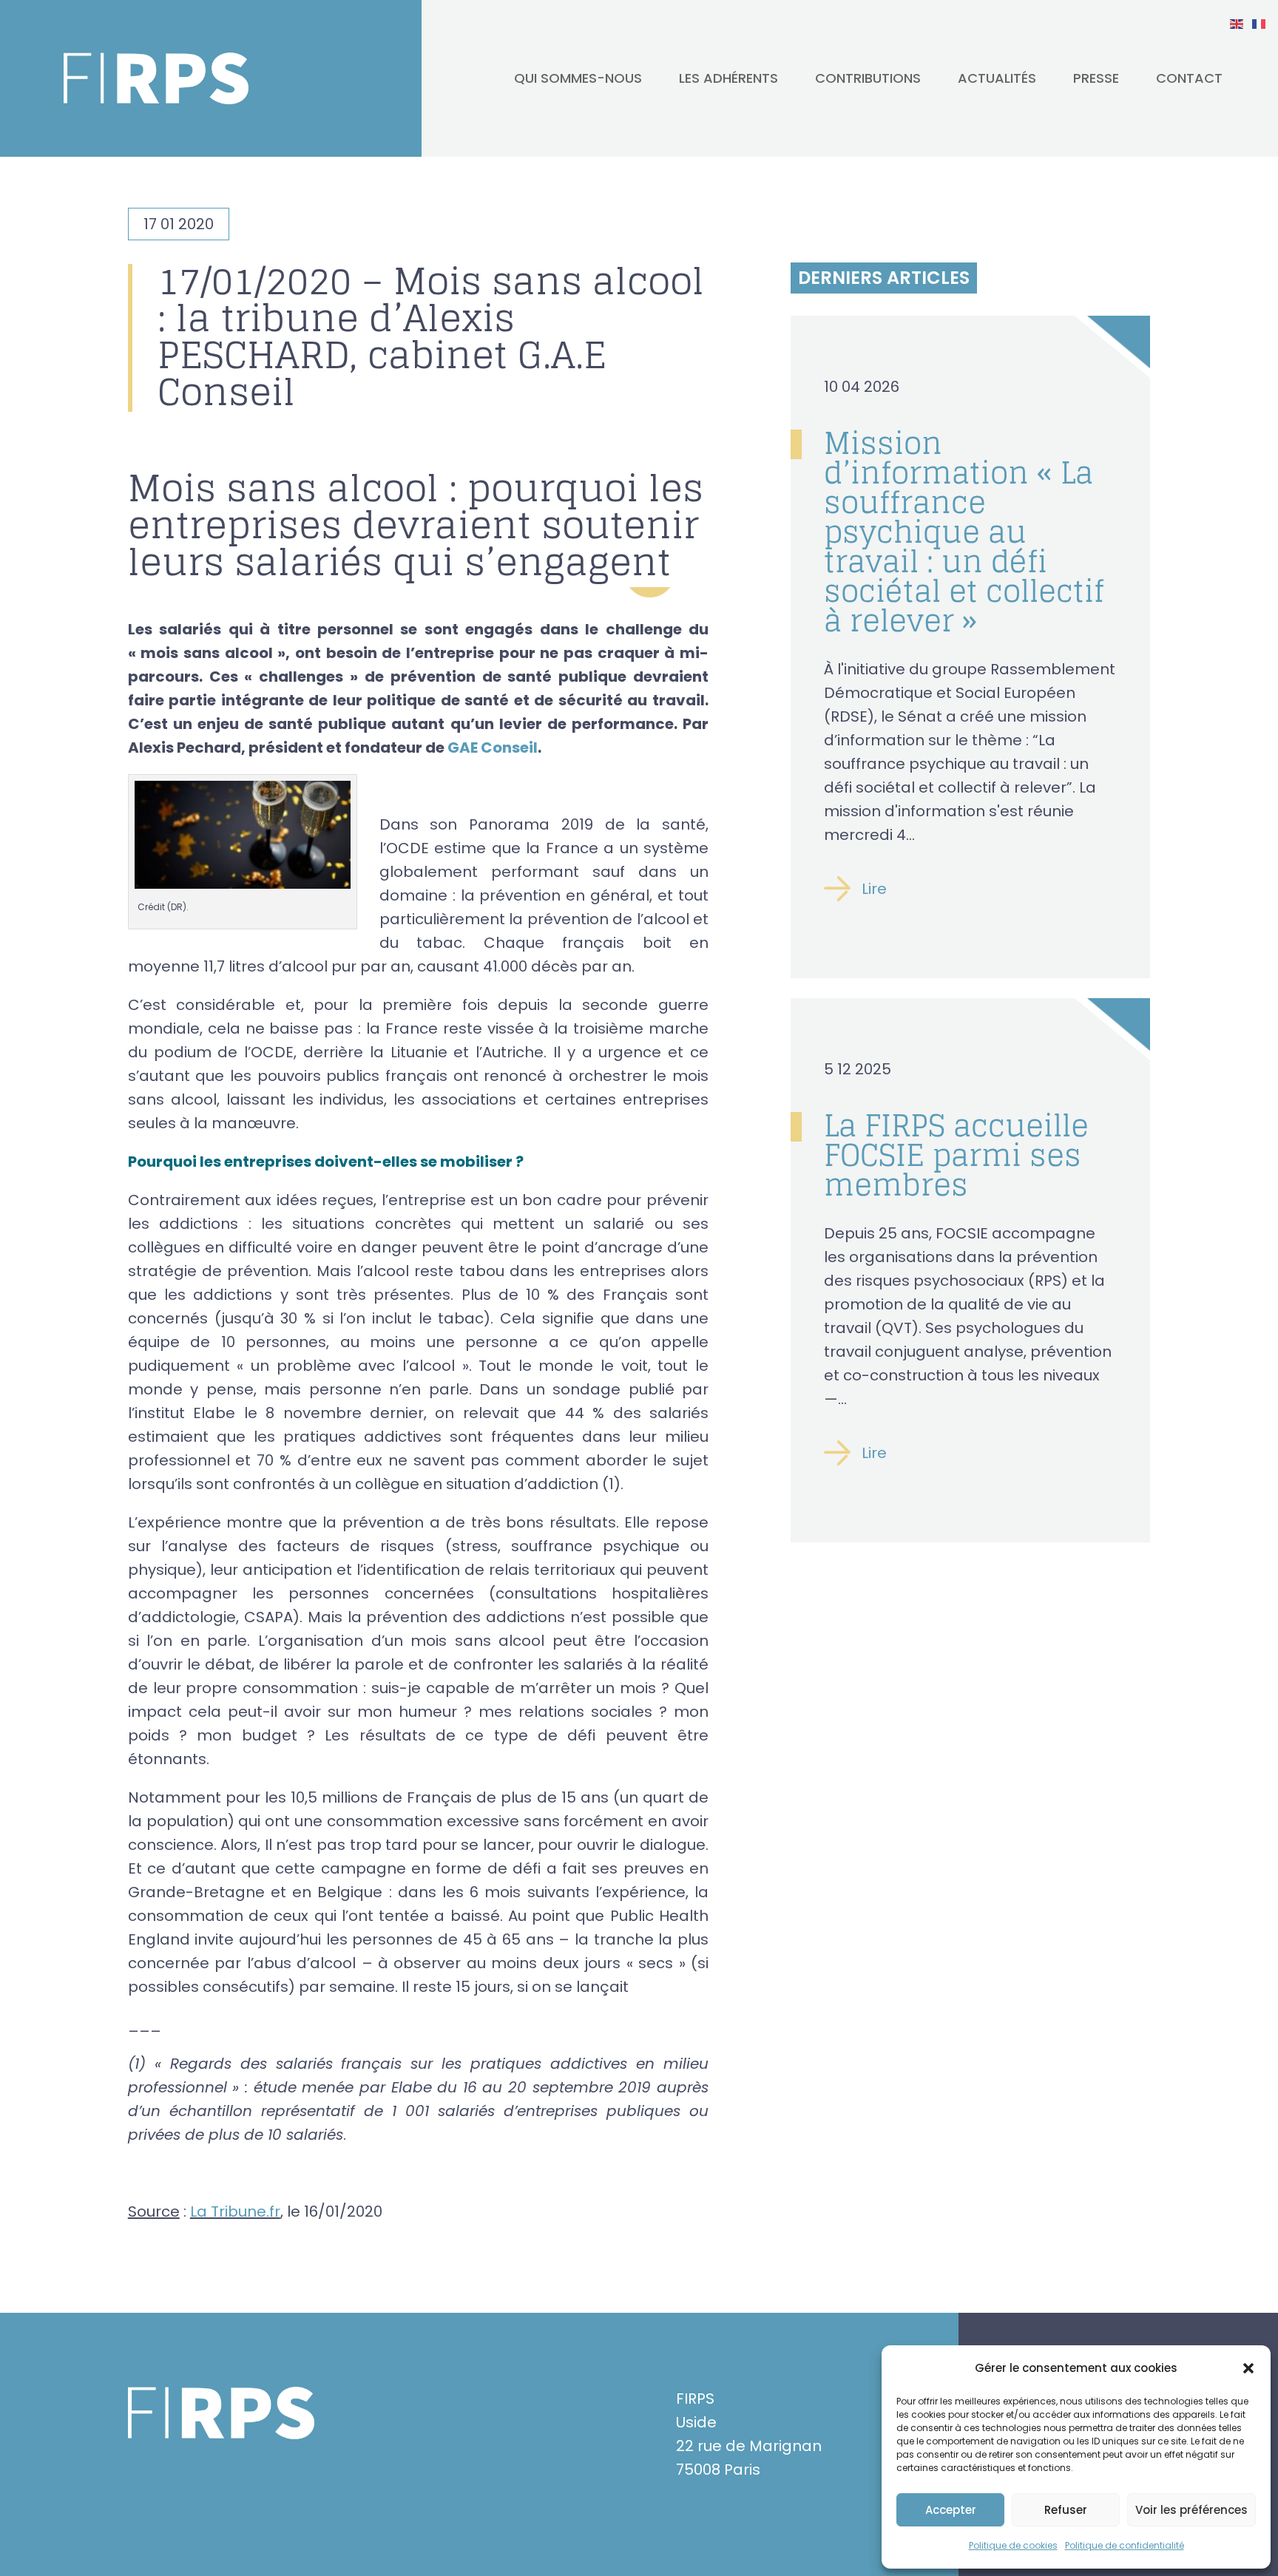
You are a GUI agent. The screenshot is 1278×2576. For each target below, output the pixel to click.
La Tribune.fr (235, 2211)
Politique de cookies (1013, 2545)
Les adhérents (728, 78)
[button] (1248, 2368)
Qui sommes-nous (578, 78)
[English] (1237, 23)
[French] (1260, 23)
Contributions (868, 78)
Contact (1189, 78)
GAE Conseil (493, 748)
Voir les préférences (1191, 2510)
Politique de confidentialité (1125, 2545)
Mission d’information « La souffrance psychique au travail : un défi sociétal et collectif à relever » (964, 532)
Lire (874, 889)
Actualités (997, 78)
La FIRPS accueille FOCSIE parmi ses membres (956, 1155)
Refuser (1066, 2510)
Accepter (951, 2510)
